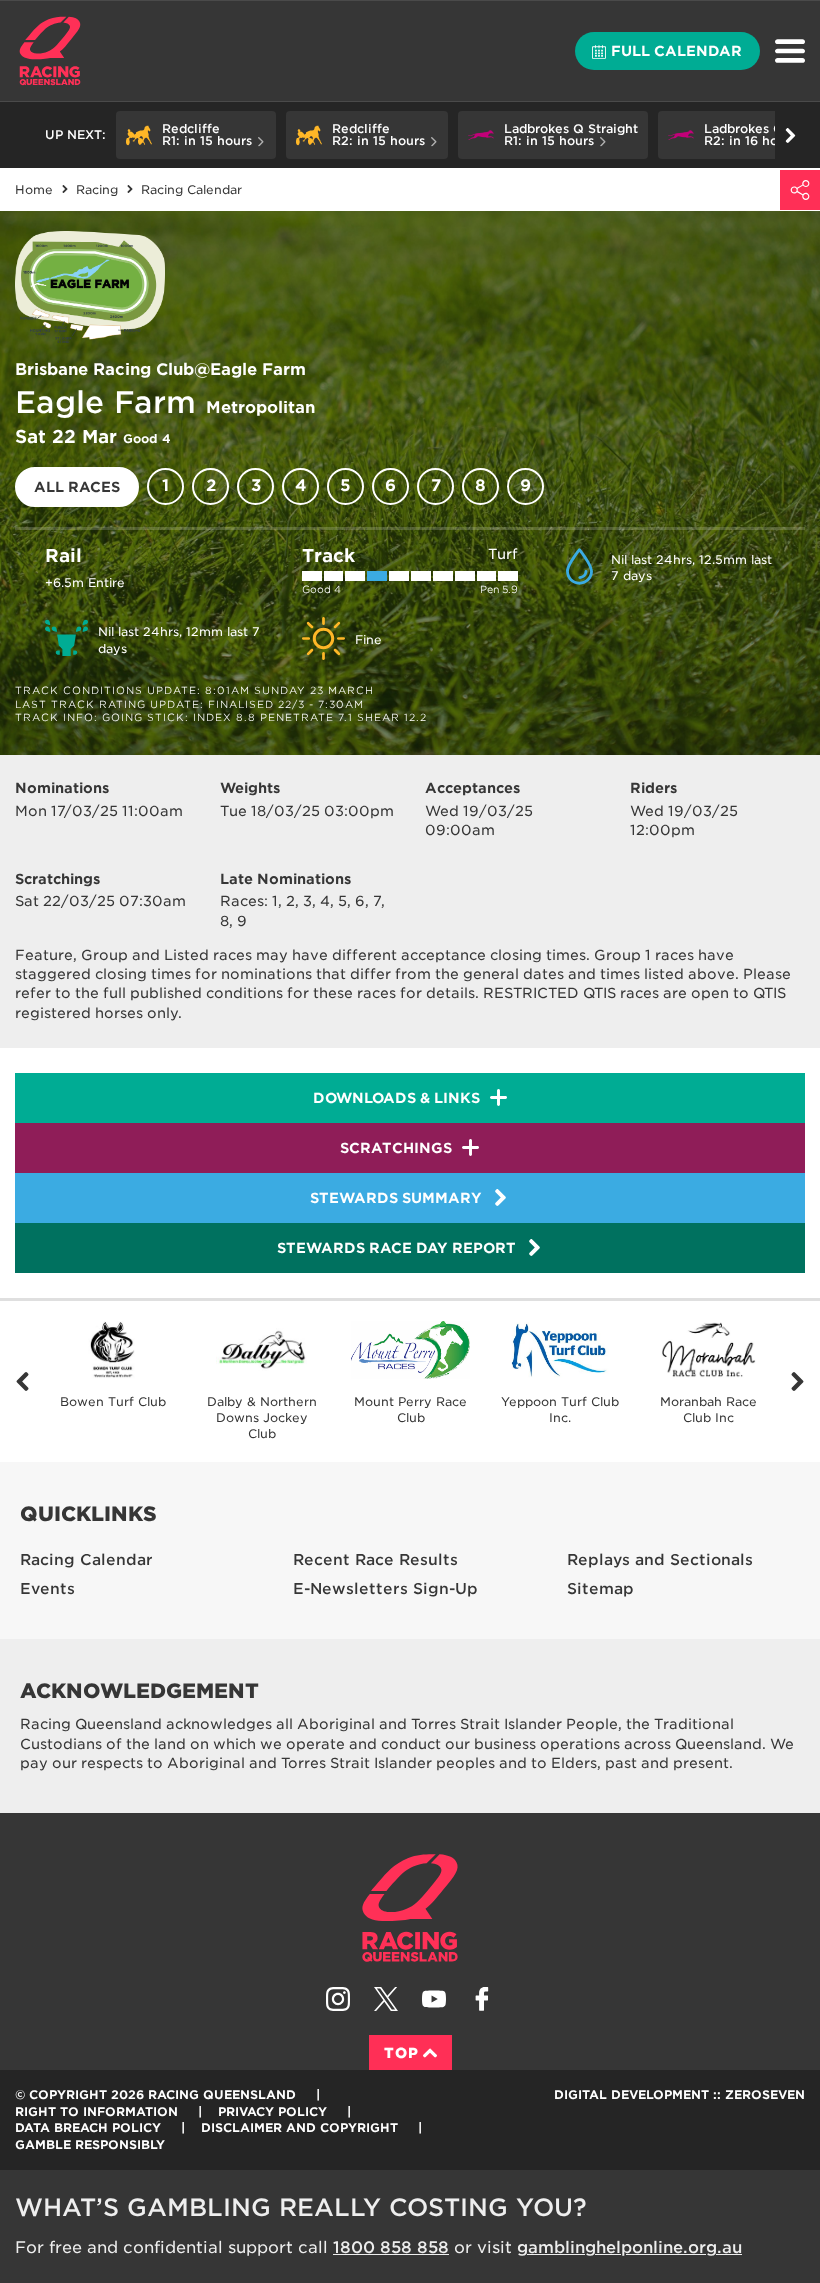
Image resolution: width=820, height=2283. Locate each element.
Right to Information (96, 2111)
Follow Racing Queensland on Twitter (386, 1999)
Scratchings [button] (396, 1148)
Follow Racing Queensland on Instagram (338, 1999)
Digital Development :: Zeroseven (679, 2094)
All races (77, 487)
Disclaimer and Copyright (299, 2127)
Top (401, 2053)
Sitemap (600, 1589)
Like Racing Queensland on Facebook (482, 1999)
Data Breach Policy (88, 2127)
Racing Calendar (86, 1560)
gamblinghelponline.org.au (629, 2247)
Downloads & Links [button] (396, 1098)
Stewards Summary (396, 1198)
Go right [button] (790, 135)
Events (47, 1589)
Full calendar (676, 51)
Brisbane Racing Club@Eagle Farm (160, 369)
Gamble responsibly (90, 2144)
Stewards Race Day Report (396, 1248)
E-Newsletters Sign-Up (385, 1589)
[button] (196, 135)
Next (797, 1381)
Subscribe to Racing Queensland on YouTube (434, 1999)
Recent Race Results (375, 1560)
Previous (22, 1381)
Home (50, 51)
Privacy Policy (272, 2111)
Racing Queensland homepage (410, 1908)
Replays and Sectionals (660, 1560)
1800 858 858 (391, 2247)
